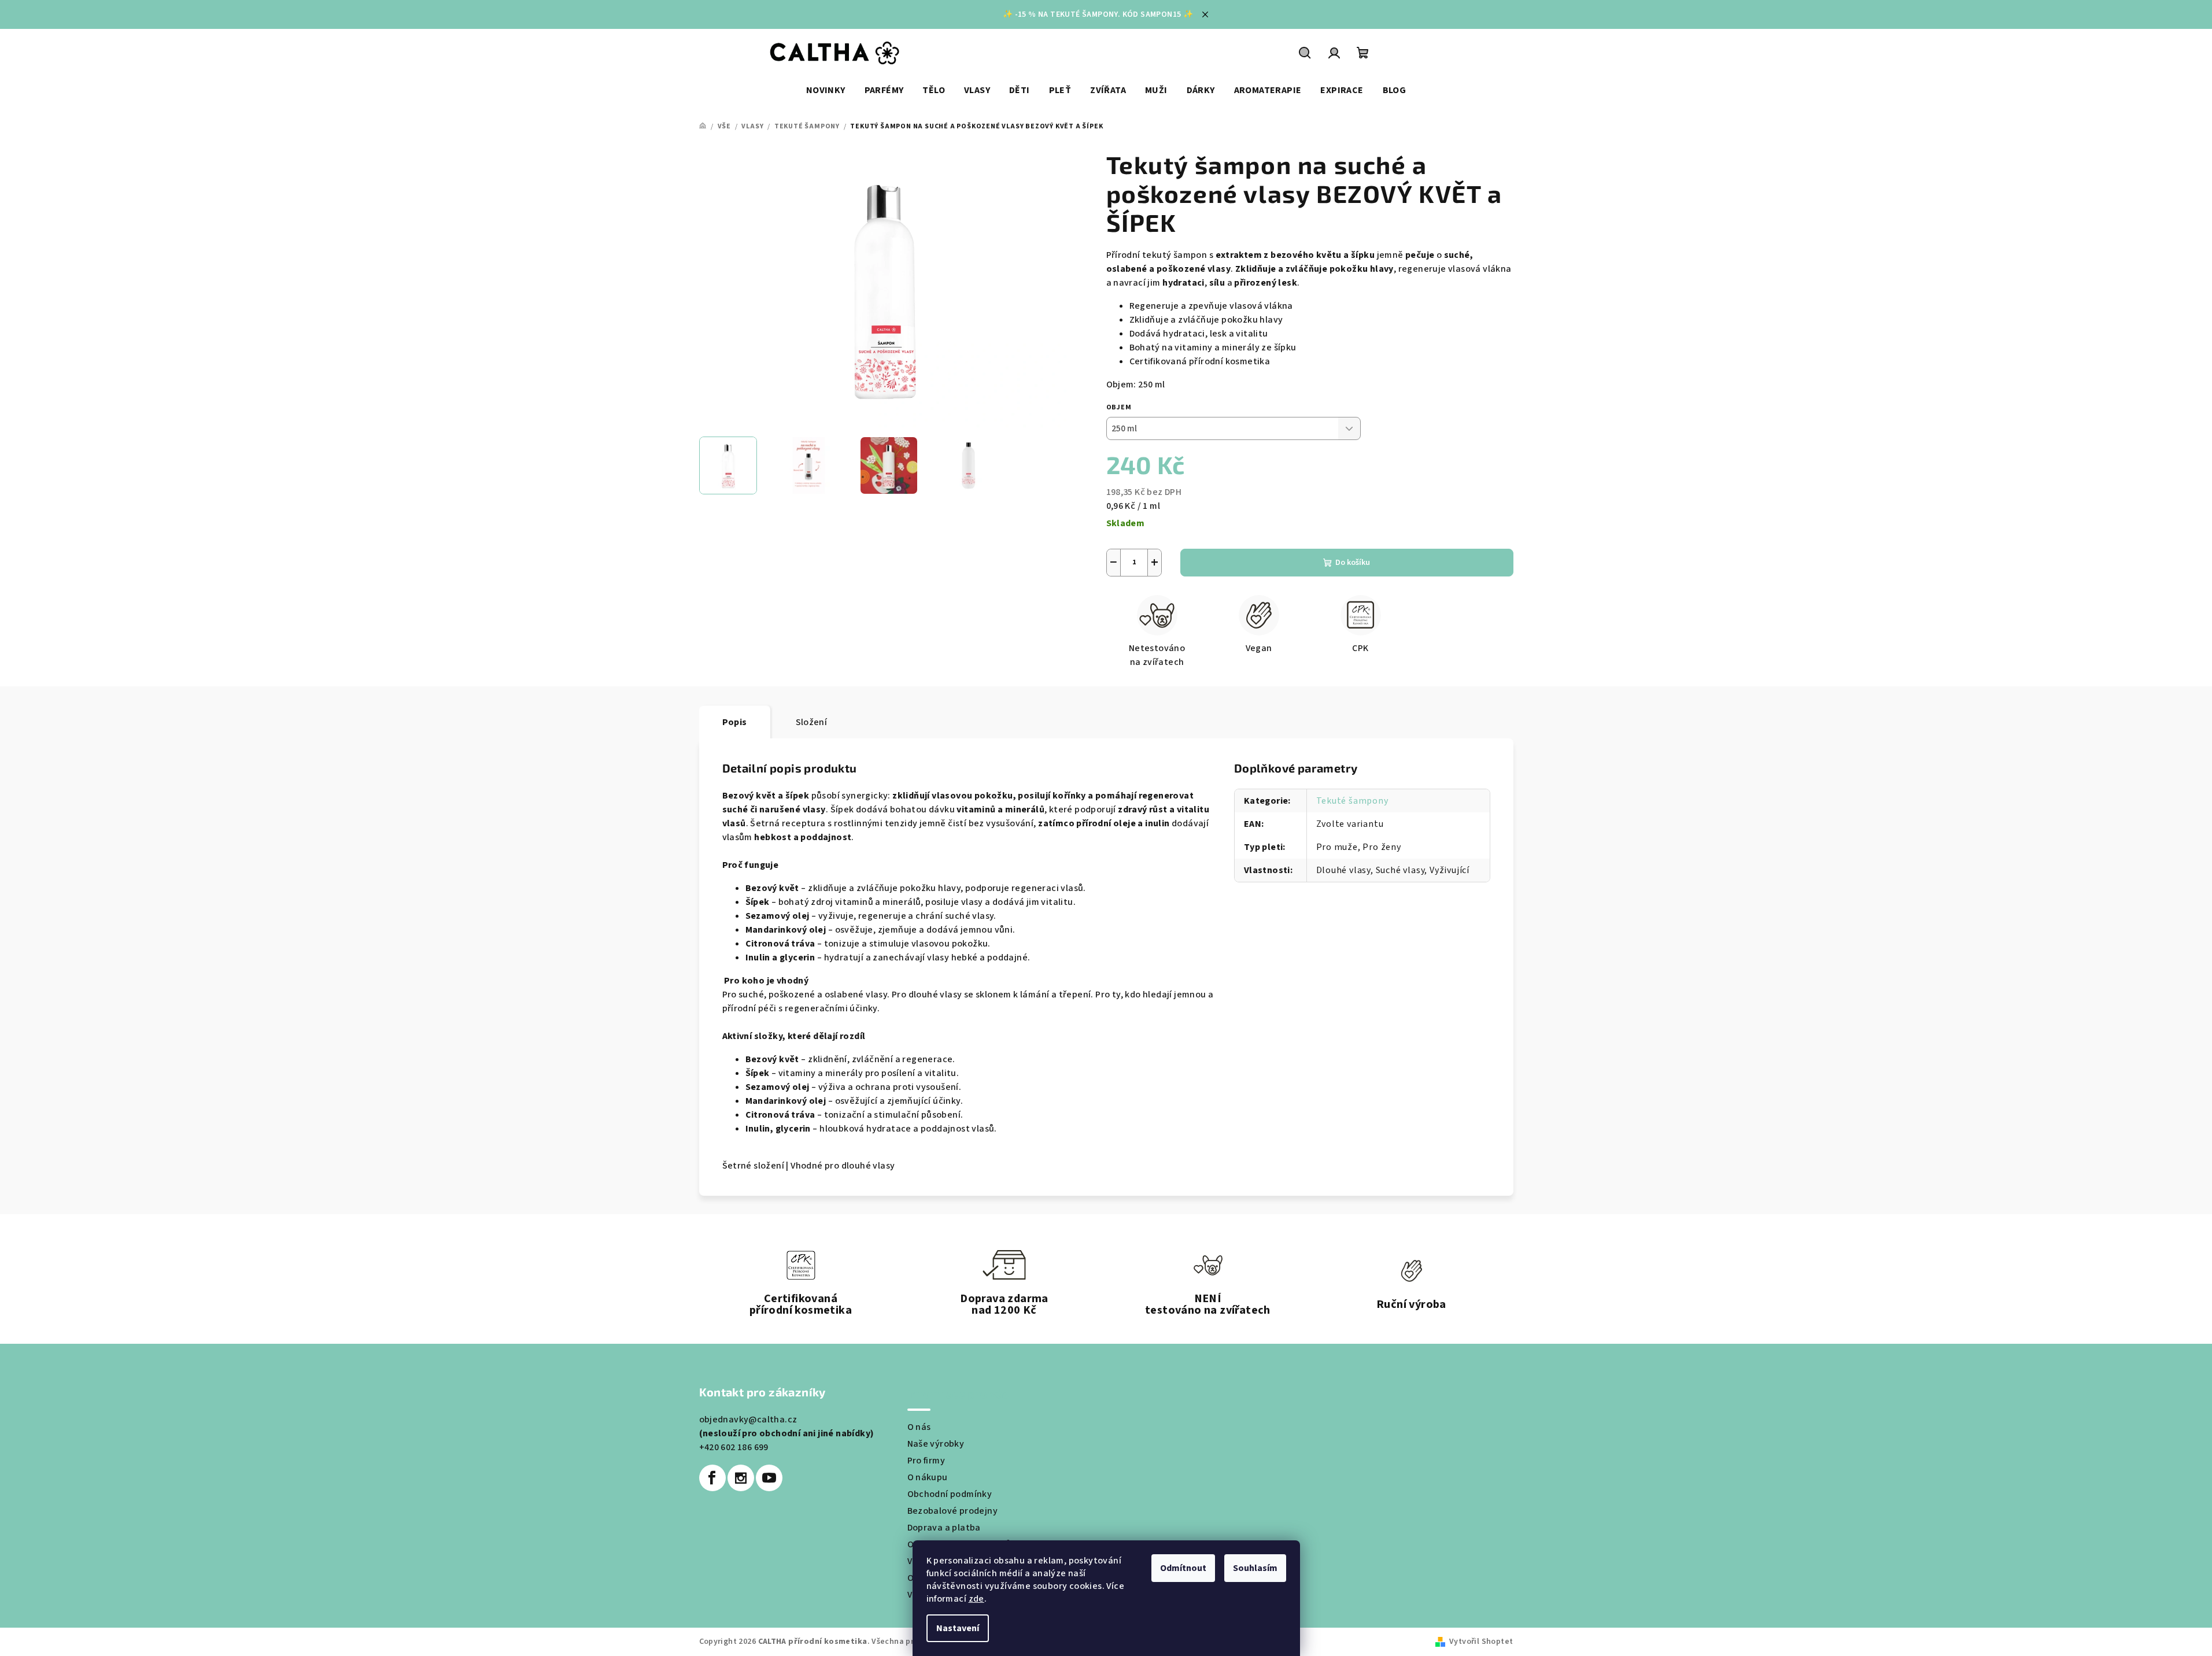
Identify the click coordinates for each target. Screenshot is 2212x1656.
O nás (919, 1427)
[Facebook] (712, 1478)
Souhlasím (1255, 1568)
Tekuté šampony (1352, 801)
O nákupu (928, 1477)
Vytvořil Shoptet (1481, 1642)
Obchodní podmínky (950, 1494)
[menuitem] (826, 90)
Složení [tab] (812, 722)
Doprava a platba (944, 1528)
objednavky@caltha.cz (748, 1420)
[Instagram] (741, 1478)
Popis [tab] (735, 722)
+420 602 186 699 (734, 1447)
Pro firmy (926, 1461)
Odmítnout (1183, 1568)
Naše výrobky (936, 1444)
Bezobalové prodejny (953, 1511)
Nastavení (958, 1628)
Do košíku (1353, 563)
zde (976, 1599)
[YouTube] (769, 1478)
